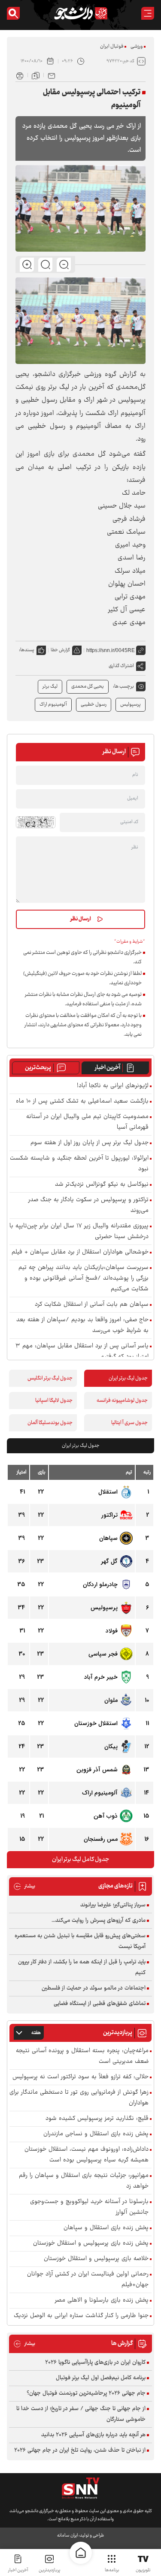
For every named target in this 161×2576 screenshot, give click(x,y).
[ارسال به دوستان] (52, 75)
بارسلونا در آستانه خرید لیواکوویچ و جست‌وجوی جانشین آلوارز (89, 2207)
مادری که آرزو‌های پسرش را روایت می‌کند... (99, 1921)
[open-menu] (148, 13)
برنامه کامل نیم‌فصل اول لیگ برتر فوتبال (101, 2378)
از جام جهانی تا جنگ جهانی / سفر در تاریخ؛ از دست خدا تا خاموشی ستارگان (81, 2414)
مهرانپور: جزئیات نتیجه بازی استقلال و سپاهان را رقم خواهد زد (84, 2181)
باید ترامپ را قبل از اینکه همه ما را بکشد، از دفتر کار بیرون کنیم (82, 1967)
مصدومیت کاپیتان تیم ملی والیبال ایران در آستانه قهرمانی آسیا (87, 1122)
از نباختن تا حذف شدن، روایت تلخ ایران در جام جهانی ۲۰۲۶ (80, 2450)
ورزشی (137, 47)
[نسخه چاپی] (20, 75)
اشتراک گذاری (121, 666)
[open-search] (13, 13)
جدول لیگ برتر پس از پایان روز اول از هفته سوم (90, 1143)
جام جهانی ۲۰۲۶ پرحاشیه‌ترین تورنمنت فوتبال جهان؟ (86, 2393)
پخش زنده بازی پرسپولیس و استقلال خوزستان (91, 2244)
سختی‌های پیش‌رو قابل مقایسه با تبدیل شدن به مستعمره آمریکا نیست (80, 1941)
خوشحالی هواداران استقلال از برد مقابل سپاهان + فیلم (80, 1252)
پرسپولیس (131, 705)
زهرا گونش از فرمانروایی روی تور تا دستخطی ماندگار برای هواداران (79, 2098)
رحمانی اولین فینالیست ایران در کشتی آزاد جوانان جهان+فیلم (88, 2280)
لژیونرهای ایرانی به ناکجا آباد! (113, 1086)
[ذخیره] (36, 75)
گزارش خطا (60, 650)
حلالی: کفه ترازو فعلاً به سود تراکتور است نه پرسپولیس (80, 2077)
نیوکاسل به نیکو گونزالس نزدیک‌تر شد (102, 1185)
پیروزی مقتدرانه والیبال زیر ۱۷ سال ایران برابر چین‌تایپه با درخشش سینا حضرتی (79, 1232)
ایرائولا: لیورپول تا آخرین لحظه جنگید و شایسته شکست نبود (79, 1164)
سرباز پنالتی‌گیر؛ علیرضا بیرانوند (113, 1905)
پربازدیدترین (49, 2570)
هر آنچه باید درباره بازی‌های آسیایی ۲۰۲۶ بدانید (93, 2435)
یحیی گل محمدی (88, 687)
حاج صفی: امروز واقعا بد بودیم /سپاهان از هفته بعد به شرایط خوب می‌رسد (82, 1326)
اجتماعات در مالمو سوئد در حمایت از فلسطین (94, 1988)
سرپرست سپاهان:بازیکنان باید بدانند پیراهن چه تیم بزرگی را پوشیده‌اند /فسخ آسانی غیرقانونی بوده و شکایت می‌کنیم (84, 1279)
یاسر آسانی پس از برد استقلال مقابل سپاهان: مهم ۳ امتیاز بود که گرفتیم (82, 1352)
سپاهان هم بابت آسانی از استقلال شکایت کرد (92, 1305)
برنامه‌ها (112, 2570)
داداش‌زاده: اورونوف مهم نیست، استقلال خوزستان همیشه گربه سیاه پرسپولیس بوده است (87, 2155)
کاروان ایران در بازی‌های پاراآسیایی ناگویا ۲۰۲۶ (95, 2363)
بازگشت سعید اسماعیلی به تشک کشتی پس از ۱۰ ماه (82, 1102)
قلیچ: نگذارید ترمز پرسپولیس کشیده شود (97, 2119)
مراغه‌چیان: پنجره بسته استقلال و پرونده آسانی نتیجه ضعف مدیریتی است (82, 2056)
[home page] (81, 2553)
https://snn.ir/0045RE (111, 650)
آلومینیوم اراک (53, 705)
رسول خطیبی (94, 705)
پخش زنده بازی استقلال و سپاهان (106, 2228)
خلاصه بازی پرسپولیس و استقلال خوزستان (96, 2259)
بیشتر (24, 1886)
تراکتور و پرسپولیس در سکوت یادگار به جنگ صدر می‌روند (88, 1205)
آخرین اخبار (108, 1068)
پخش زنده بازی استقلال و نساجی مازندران (96, 2134)
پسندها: (27, 650)
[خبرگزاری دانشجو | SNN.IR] (81, 13)
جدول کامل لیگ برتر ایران (80, 1860)
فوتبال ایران (112, 47)
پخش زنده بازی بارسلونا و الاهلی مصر (102, 2301)
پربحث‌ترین (38, 1068)
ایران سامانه (67, 2535)
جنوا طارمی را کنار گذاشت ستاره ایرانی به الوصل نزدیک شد (81, 2321)
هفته (36, 2033)
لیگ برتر (50, 687)
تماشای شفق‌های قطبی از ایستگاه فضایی (100, 2004)
